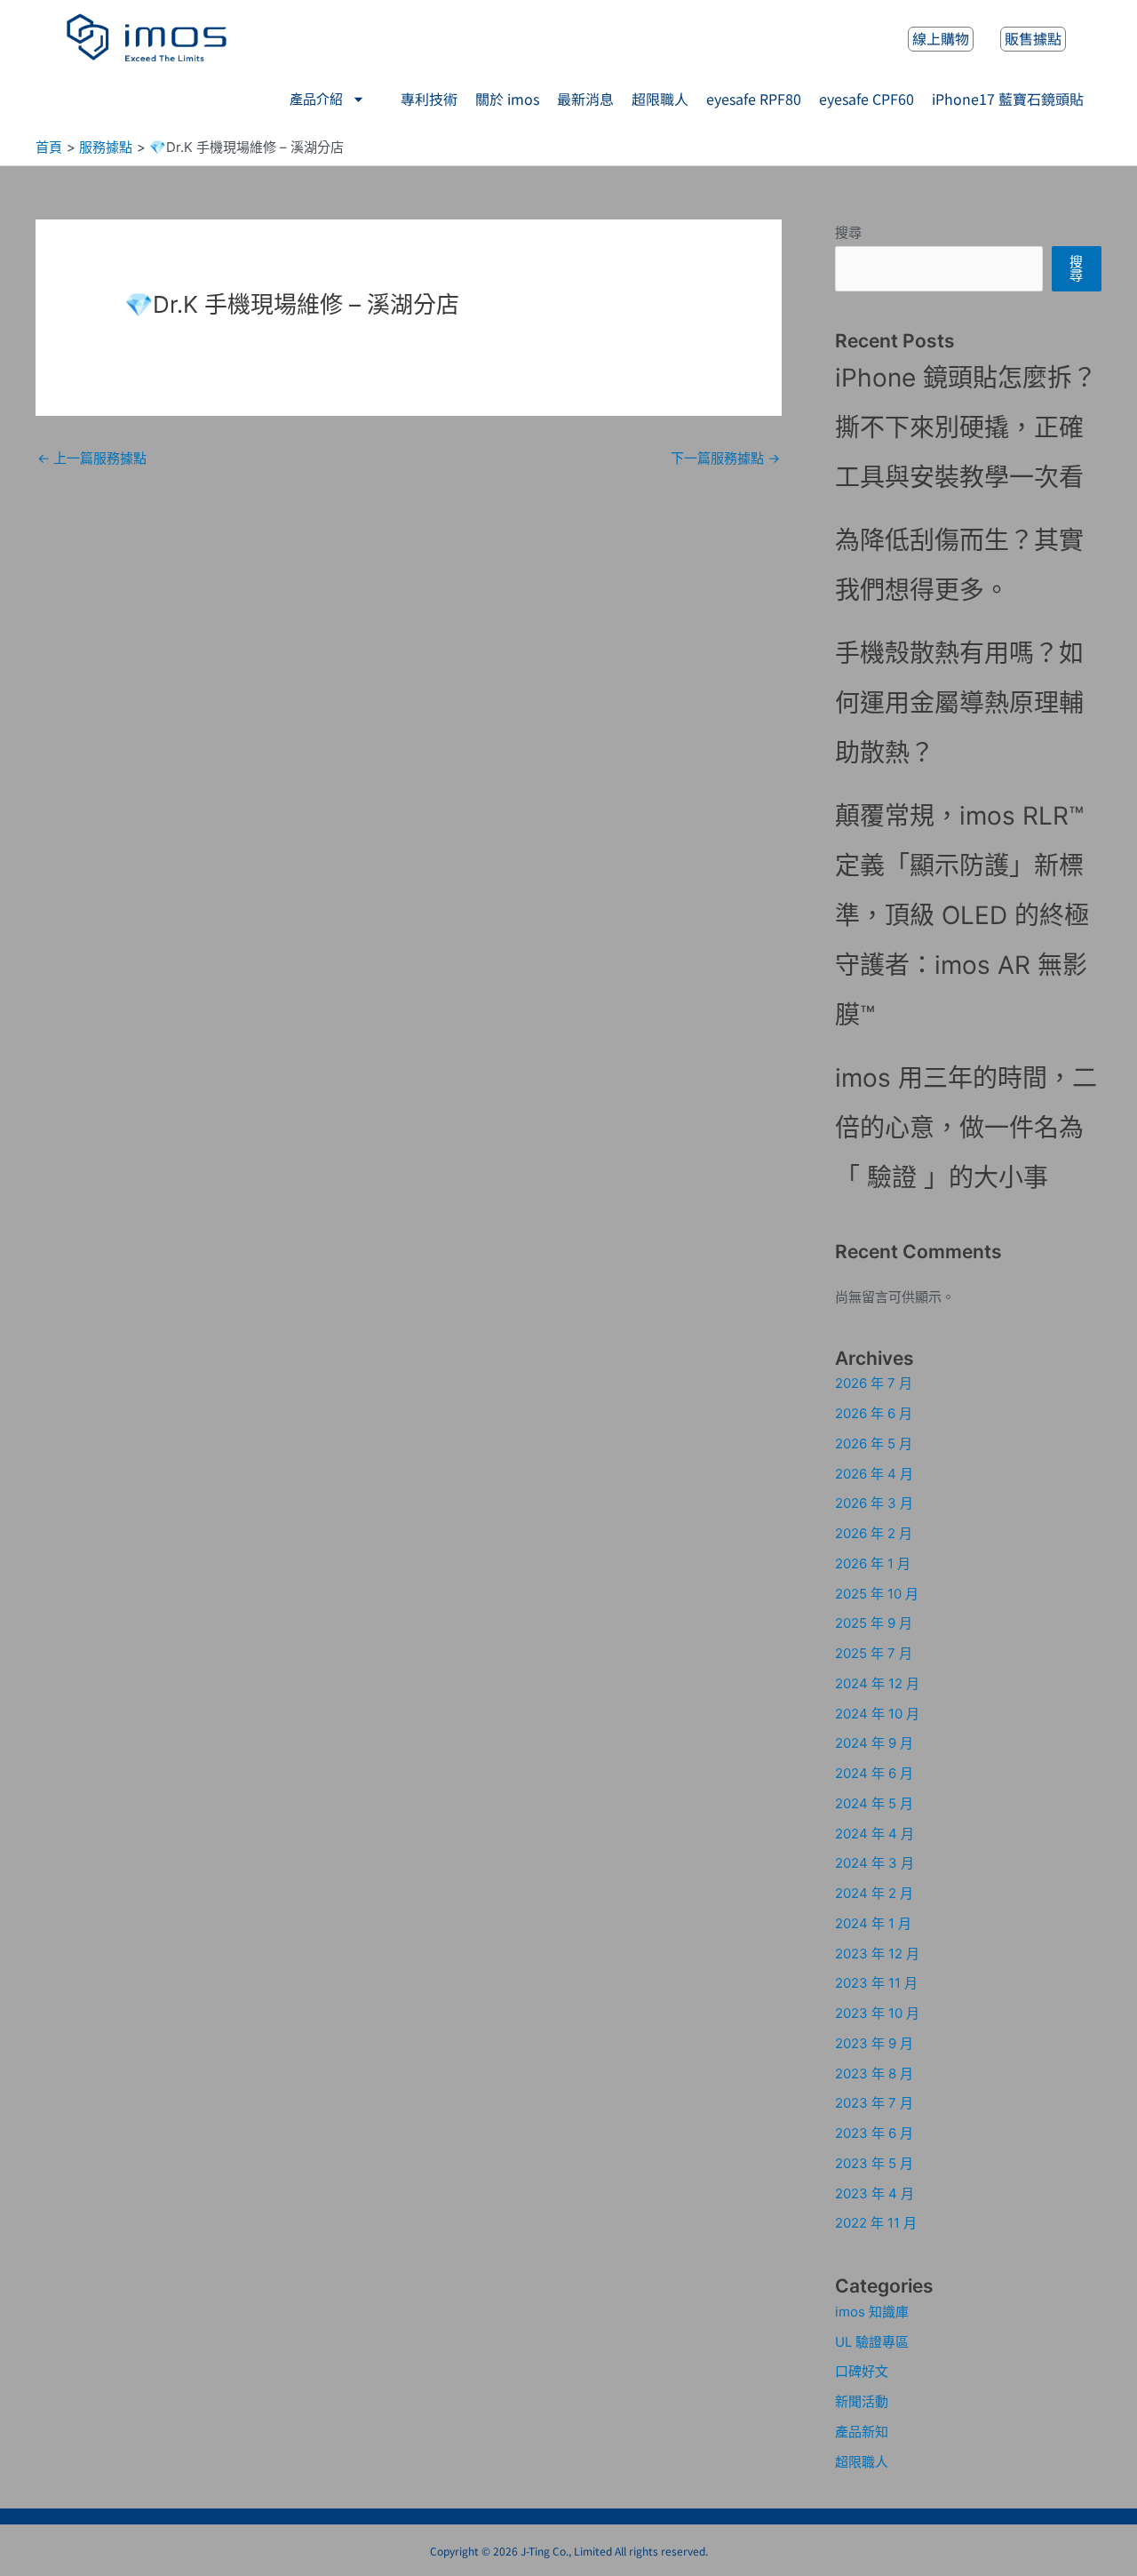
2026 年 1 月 (873, 1563)
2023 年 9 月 (874, 2043)
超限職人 (862, 2462)
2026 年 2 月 (874, 1533)
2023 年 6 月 (874, 2133)
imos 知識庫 (872, 2312)
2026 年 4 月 (874, 1474)
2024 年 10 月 (877, 1714)
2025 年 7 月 (874, 1653)
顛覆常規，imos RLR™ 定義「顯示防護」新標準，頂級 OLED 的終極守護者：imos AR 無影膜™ (962, 915)
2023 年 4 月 (875, 2193)
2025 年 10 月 (877, 1594)
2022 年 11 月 (876, 2223)
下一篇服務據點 (725, 458)
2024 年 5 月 (874, 1803)
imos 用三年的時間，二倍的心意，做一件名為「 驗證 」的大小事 (966, 1128)
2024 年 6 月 (874, 1773)
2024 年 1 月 (873, 1923)
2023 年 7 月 (874, 2103)
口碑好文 (862, 2371)
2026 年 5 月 (874, 1444)
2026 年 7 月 (874, 1383)
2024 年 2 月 (874, 1893)
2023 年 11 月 (876, 1983)
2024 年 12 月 (877, 1683)
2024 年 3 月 (875, 1863)
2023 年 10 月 (877, 2013)
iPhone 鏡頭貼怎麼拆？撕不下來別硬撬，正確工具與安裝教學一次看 (966, 427)
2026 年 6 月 (874, 1413)
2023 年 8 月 (874, 2074)
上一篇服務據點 (92, 458)
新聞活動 (862, 2401)
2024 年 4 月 (875, 1834)
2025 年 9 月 (874, 1623)
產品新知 (862, 2432)
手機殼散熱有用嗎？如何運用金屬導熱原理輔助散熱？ (959, 703)
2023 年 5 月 (874, 2163)
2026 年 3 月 (874, 1503)
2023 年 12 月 (877, 1954)
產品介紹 (316, 100)
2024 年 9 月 (874, 1743)
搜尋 (848, 232)
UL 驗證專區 (872, 2342)
